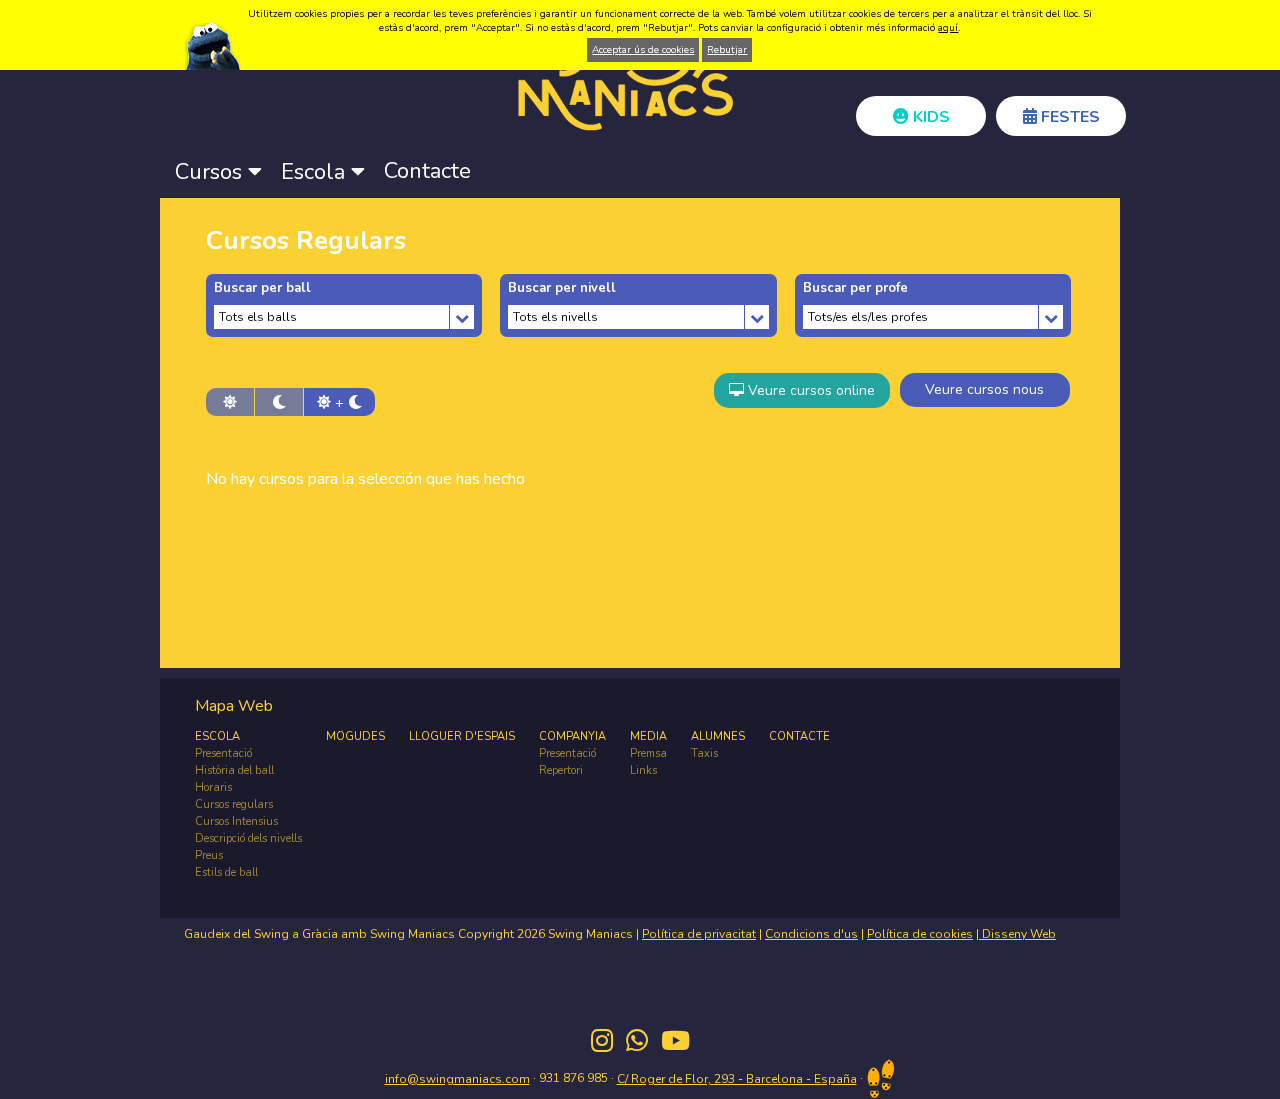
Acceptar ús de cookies (643, 50)
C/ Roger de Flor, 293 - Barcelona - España (737, 1079)
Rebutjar (727, 50)
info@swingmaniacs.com (457, 1079)
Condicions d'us (811, 934)
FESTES (1068, 117)
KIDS (929, 117)
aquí (948, 28)
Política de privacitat (699, 934)
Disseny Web (1017, 934)
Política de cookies (920, 934)
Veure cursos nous (984, 389)
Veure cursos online (809, 390)
